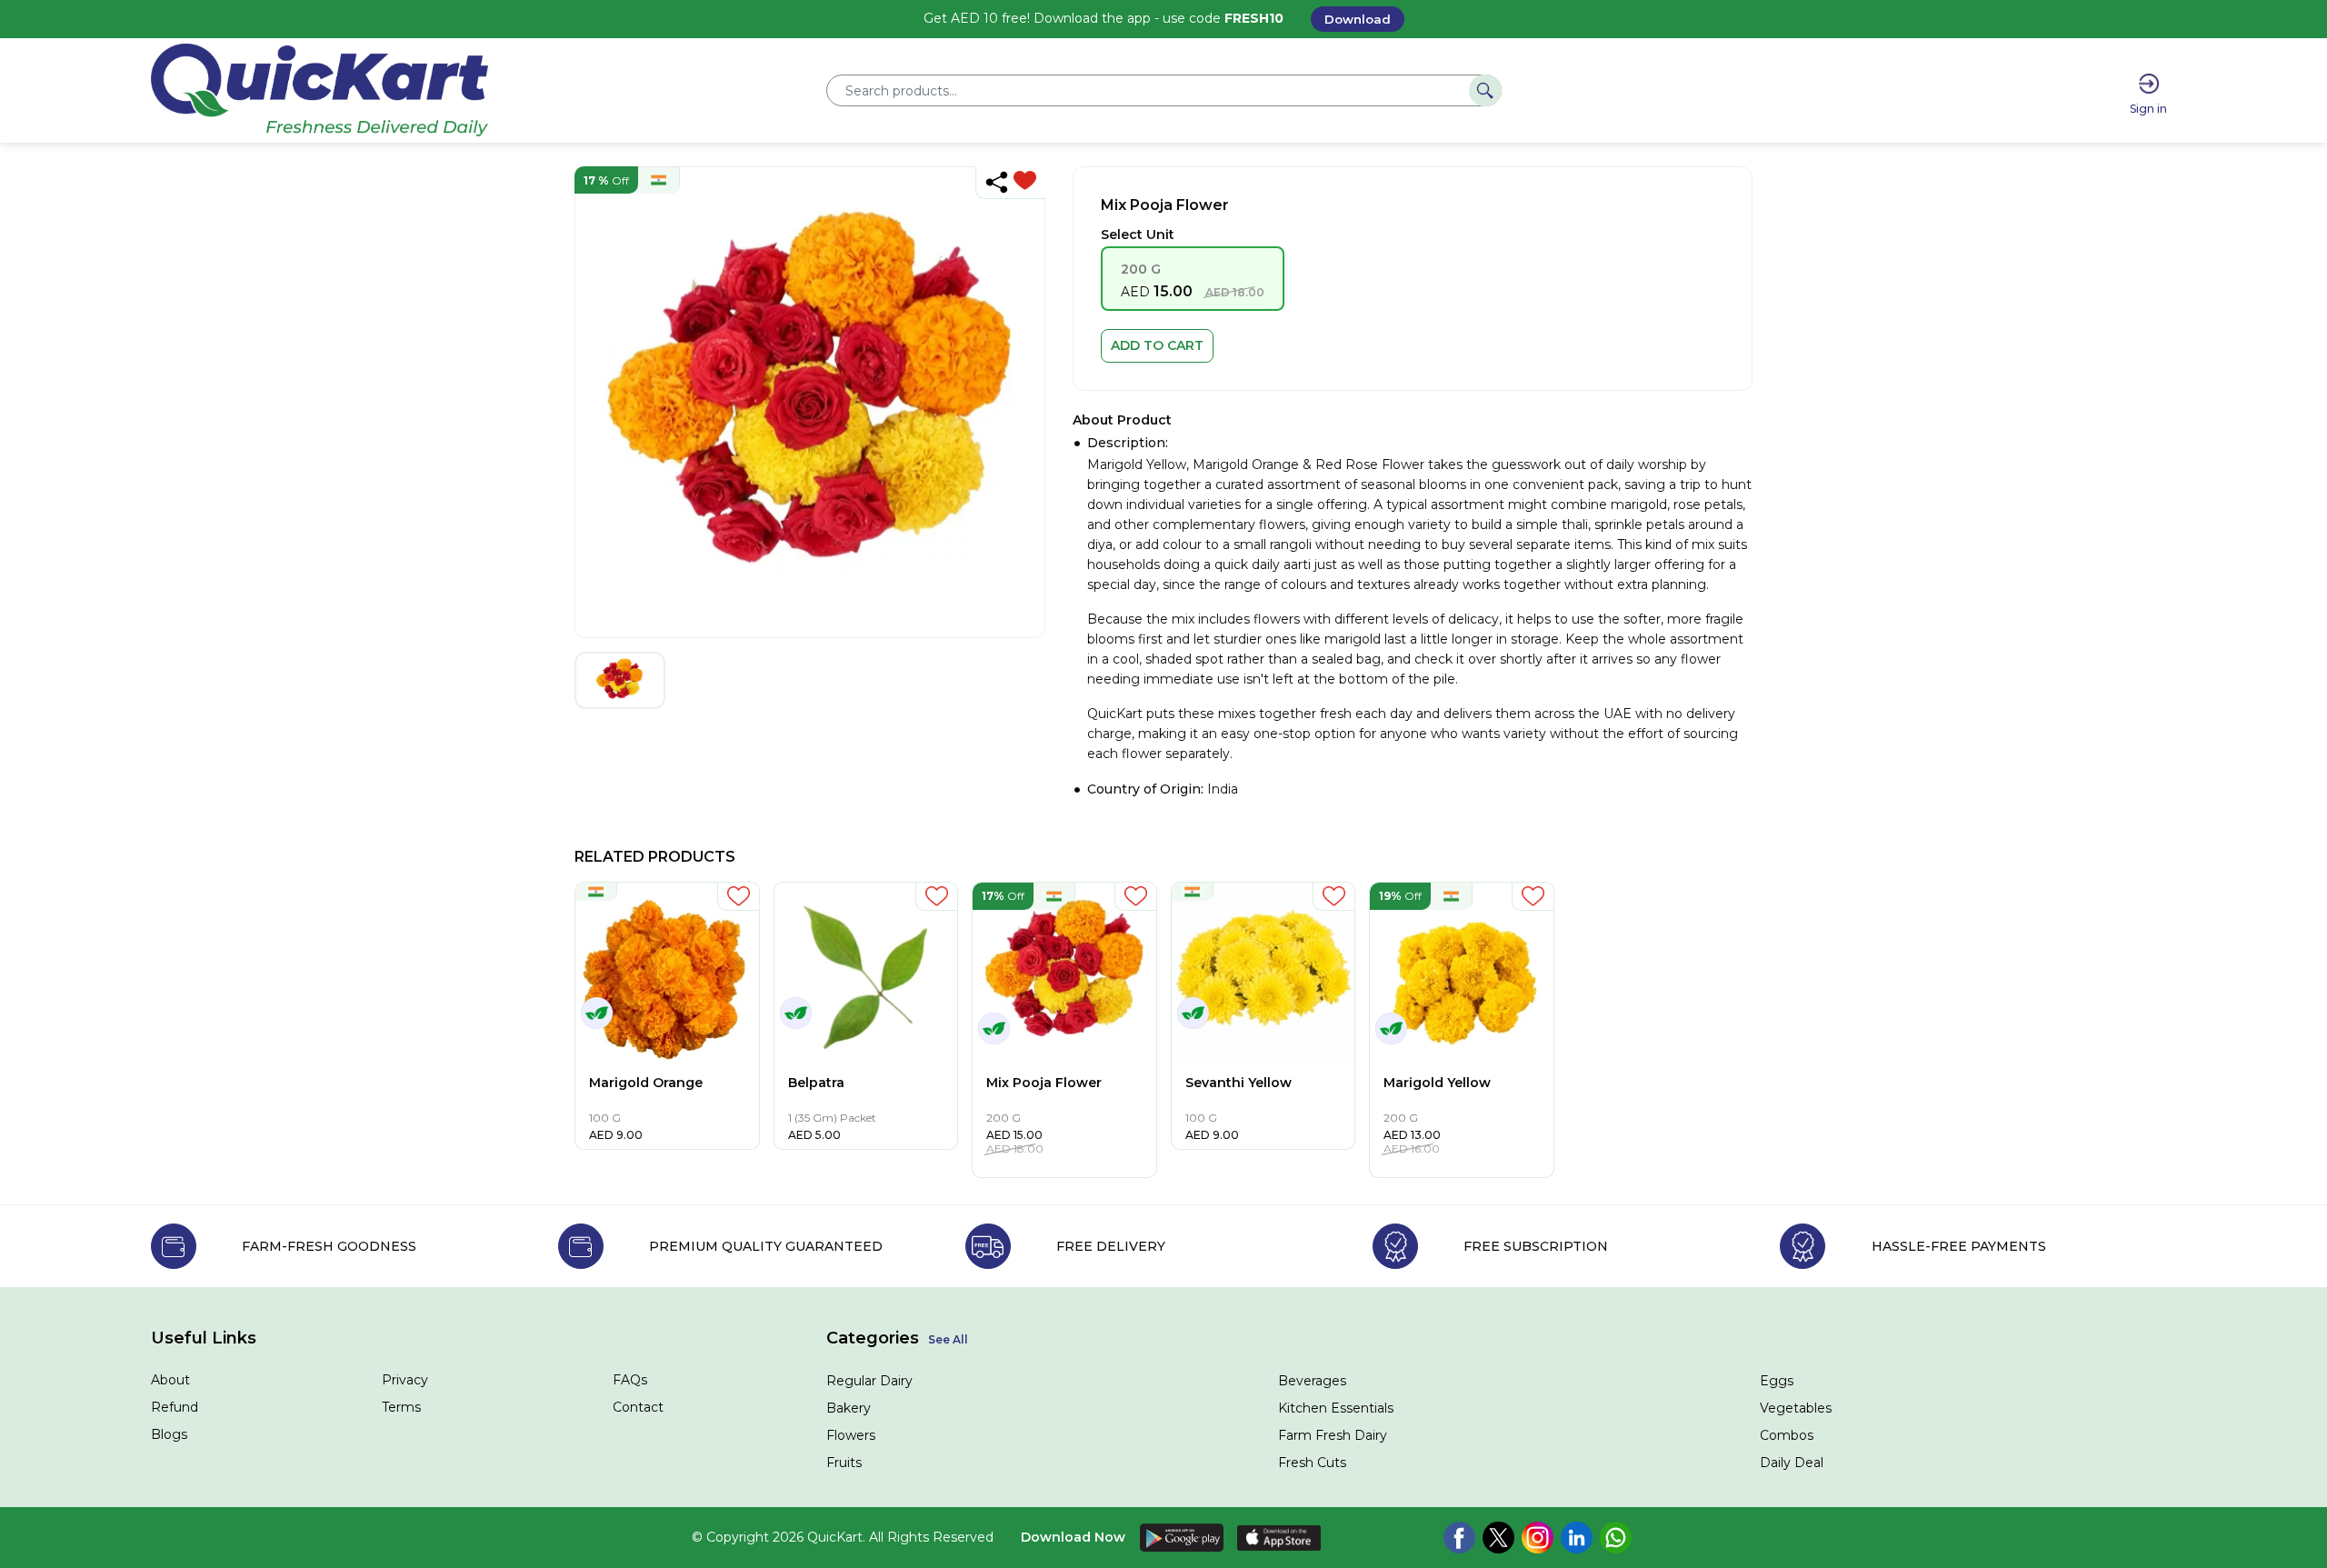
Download (1358, 19)
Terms (401, 1407)
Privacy (405, 1380)
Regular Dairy (869, 1381)
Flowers (851, 1435)
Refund (175, 1407)
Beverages (1312, 1381)
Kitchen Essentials (1336, 1408)
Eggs (1777, 1381)
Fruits (844, 1463)
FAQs (630, 1380)
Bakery (849, 1408)
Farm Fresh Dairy (1333, 1435)
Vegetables (1796, 1408)
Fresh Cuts (1312, 1463)
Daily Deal (1792, 1463)
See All (948, 1339)
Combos (1787, 1435)
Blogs (169, 1434)
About (170, 1380)
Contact (638, 1407)
